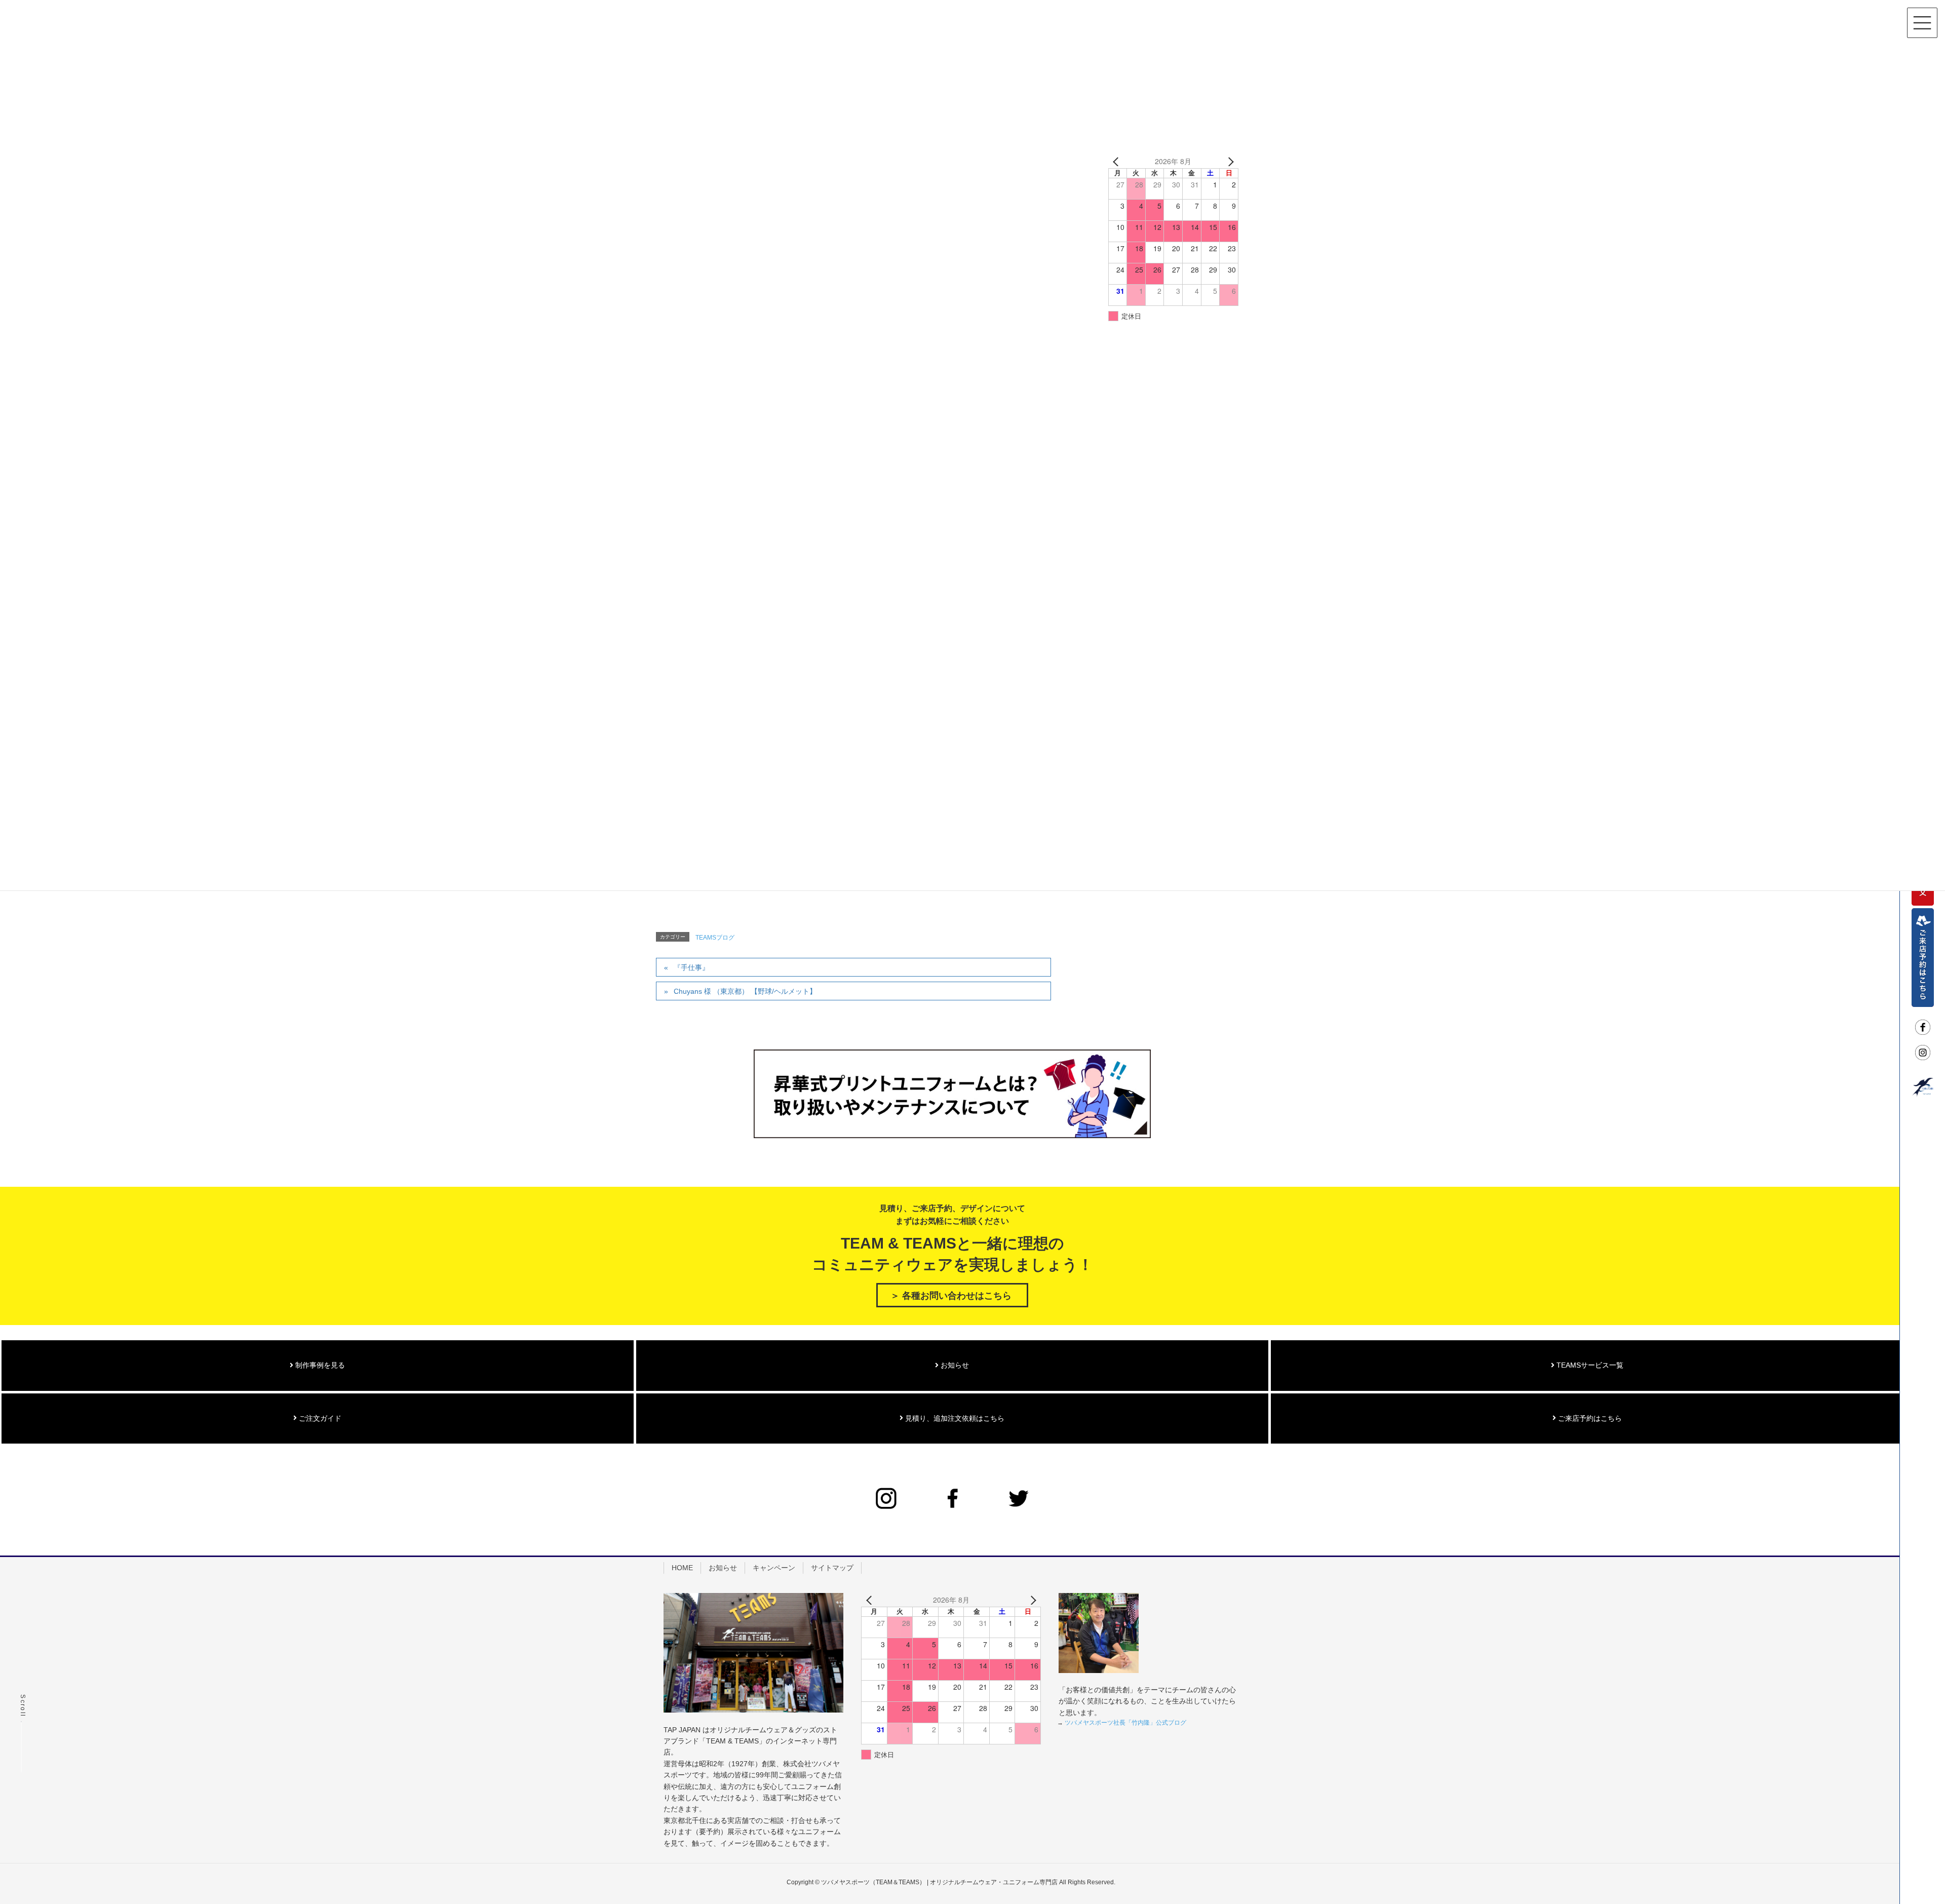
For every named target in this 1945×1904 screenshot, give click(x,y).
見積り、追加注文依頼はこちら (954, 1418)
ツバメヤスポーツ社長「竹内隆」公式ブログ (1125, 1723)
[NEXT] (1229, 162)
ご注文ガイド (319, 1418)
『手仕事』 (691, 967)
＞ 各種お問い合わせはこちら (951, 1296)
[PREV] (1118, 162)
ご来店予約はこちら (1589, 1418)
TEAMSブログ (715, 938)
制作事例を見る (319, 1365)
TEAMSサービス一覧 (1589, 1365)
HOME (682, 1568)
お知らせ (954, 1365)
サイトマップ (832, 1568)
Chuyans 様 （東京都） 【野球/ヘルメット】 (745, 991)
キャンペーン (774, 1568)
